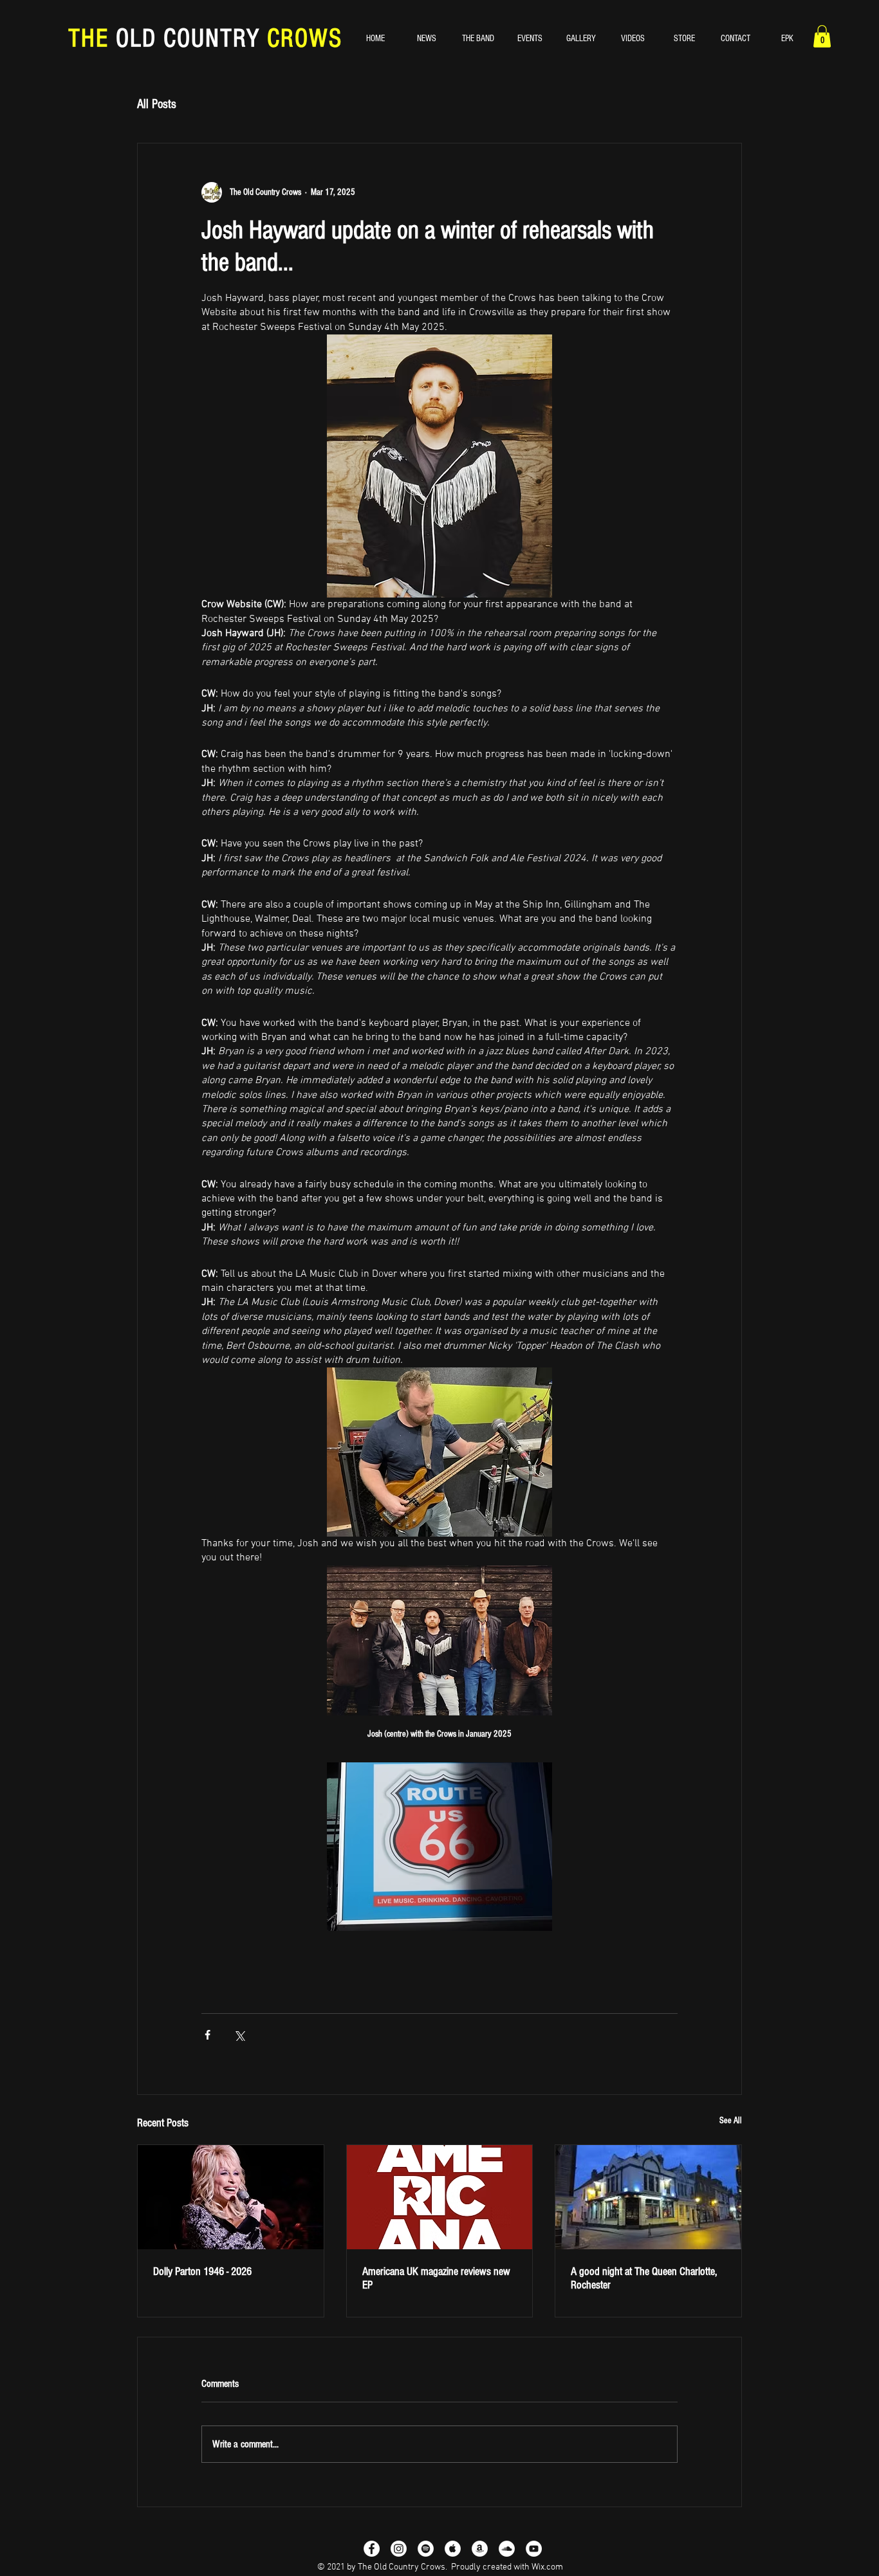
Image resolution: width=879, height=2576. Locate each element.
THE (92, 38)
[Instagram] (399, 2549)
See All (731, 2121)
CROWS (301, 38)
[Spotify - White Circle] (426, 2549)
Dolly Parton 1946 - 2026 (202, 2271)
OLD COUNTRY (188, 38)
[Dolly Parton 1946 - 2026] (231, 2197)
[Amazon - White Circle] (480, 2549)
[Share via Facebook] (208, 2035)
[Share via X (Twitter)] (239, 2035)
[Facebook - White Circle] (372, 2549)
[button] (822, 36)
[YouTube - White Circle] (534, 2549)
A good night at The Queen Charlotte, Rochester (644, 2278)
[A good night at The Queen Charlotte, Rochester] (648, 2197)
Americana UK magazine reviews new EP (436, 2278)
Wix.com (547, 2567)
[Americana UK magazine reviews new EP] (440, 2197)
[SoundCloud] (507, 2549)
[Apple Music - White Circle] (453, 2549)
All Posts (157, 104)
